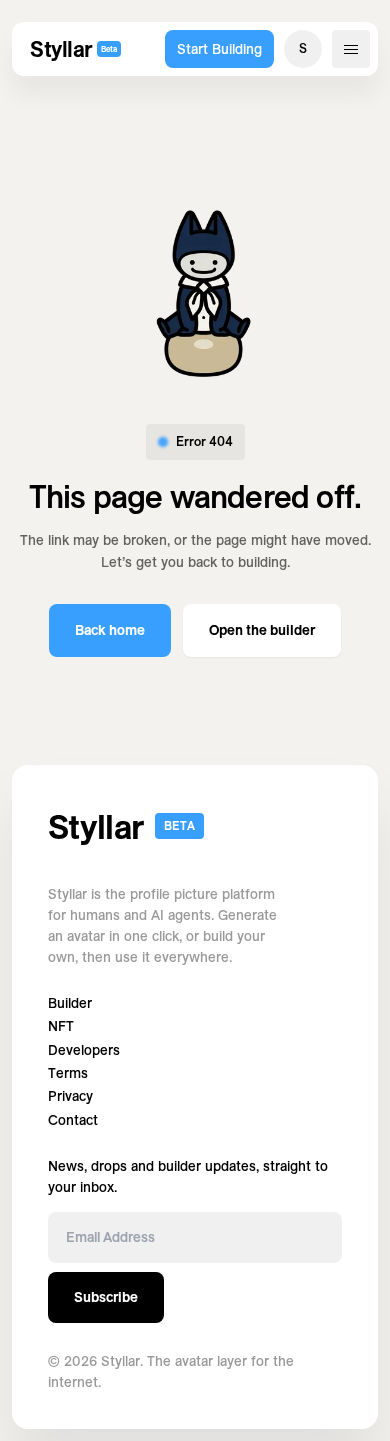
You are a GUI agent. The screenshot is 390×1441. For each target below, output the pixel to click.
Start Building (219, 49)
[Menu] (351, 49)
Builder (70, 1003)
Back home (110, 630)
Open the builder (262, 630)
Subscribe (106, 1297)
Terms (68, 1073)
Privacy (70, 1096)
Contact (73, 1120)
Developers (84, 1050)
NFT (61, 1026)
